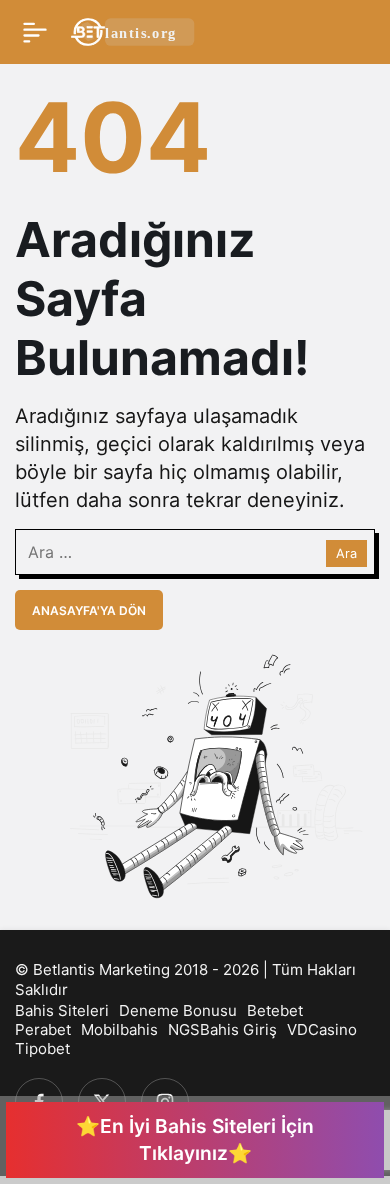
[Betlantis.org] (133, 30)
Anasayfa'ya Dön (89, 610)
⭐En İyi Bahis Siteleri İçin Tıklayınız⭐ (195, 1139)
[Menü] (35, 32)
